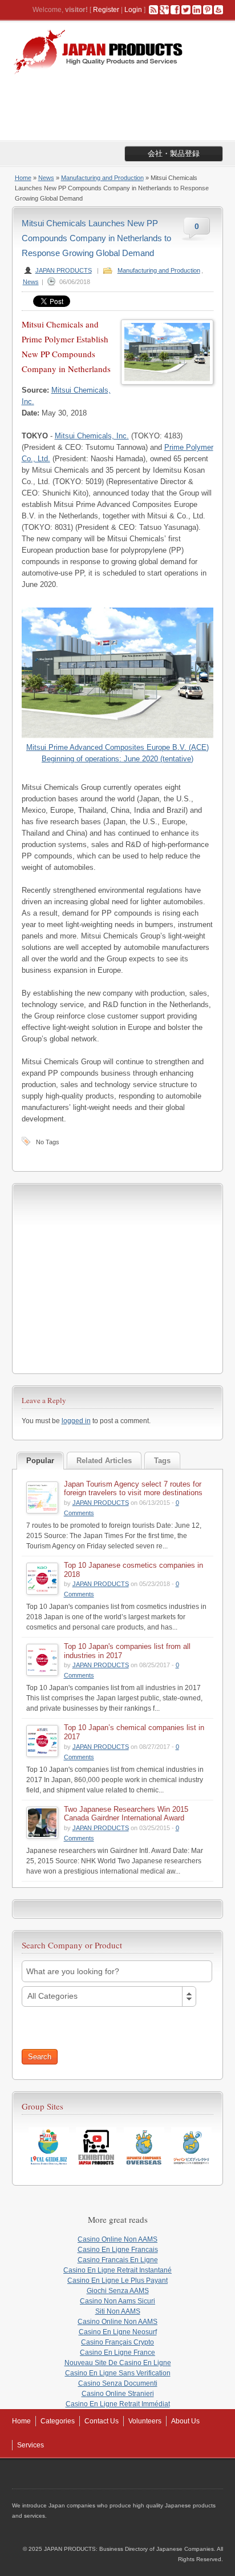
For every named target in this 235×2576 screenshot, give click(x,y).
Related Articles (104, 1461)
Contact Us (102, 2421)
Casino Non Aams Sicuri (117, 2301)
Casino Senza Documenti (118, 2383)
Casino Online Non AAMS (117, 2239)
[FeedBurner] (218, 10)
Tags (162, 1461)
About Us (185, 2421)
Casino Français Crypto (117, 2342)
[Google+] (164, 10)
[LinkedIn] (197, 10)
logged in (76, 1421)
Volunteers (145, 2421)
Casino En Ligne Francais (118, 2250)
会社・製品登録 (174, 153)
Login (133, 10)
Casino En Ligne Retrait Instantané (117, 2270)
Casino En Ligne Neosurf (118, 2332)
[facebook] (175, 10)
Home (23, 178)
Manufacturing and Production (102, 178)
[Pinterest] (208, 10)
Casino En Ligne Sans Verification (118, 2373)
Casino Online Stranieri (118, 2394)
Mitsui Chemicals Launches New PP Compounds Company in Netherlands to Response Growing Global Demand (96, 238)
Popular (40, 1461)
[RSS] (153, 10)
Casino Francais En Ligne (118, 2260)
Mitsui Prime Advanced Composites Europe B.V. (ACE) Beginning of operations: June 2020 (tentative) (117, 753)
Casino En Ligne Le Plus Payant (117, 2281)
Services (31, 2445)
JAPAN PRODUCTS (64, 270)
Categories (58, 2421)
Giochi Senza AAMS (118, 2291)
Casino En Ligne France (117, 2353)
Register (106, 10)
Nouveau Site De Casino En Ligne (118, 2363)
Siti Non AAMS (118, 2311)
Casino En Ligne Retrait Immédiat (118, 2404)
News (46, 178)
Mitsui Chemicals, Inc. (92, 436)
